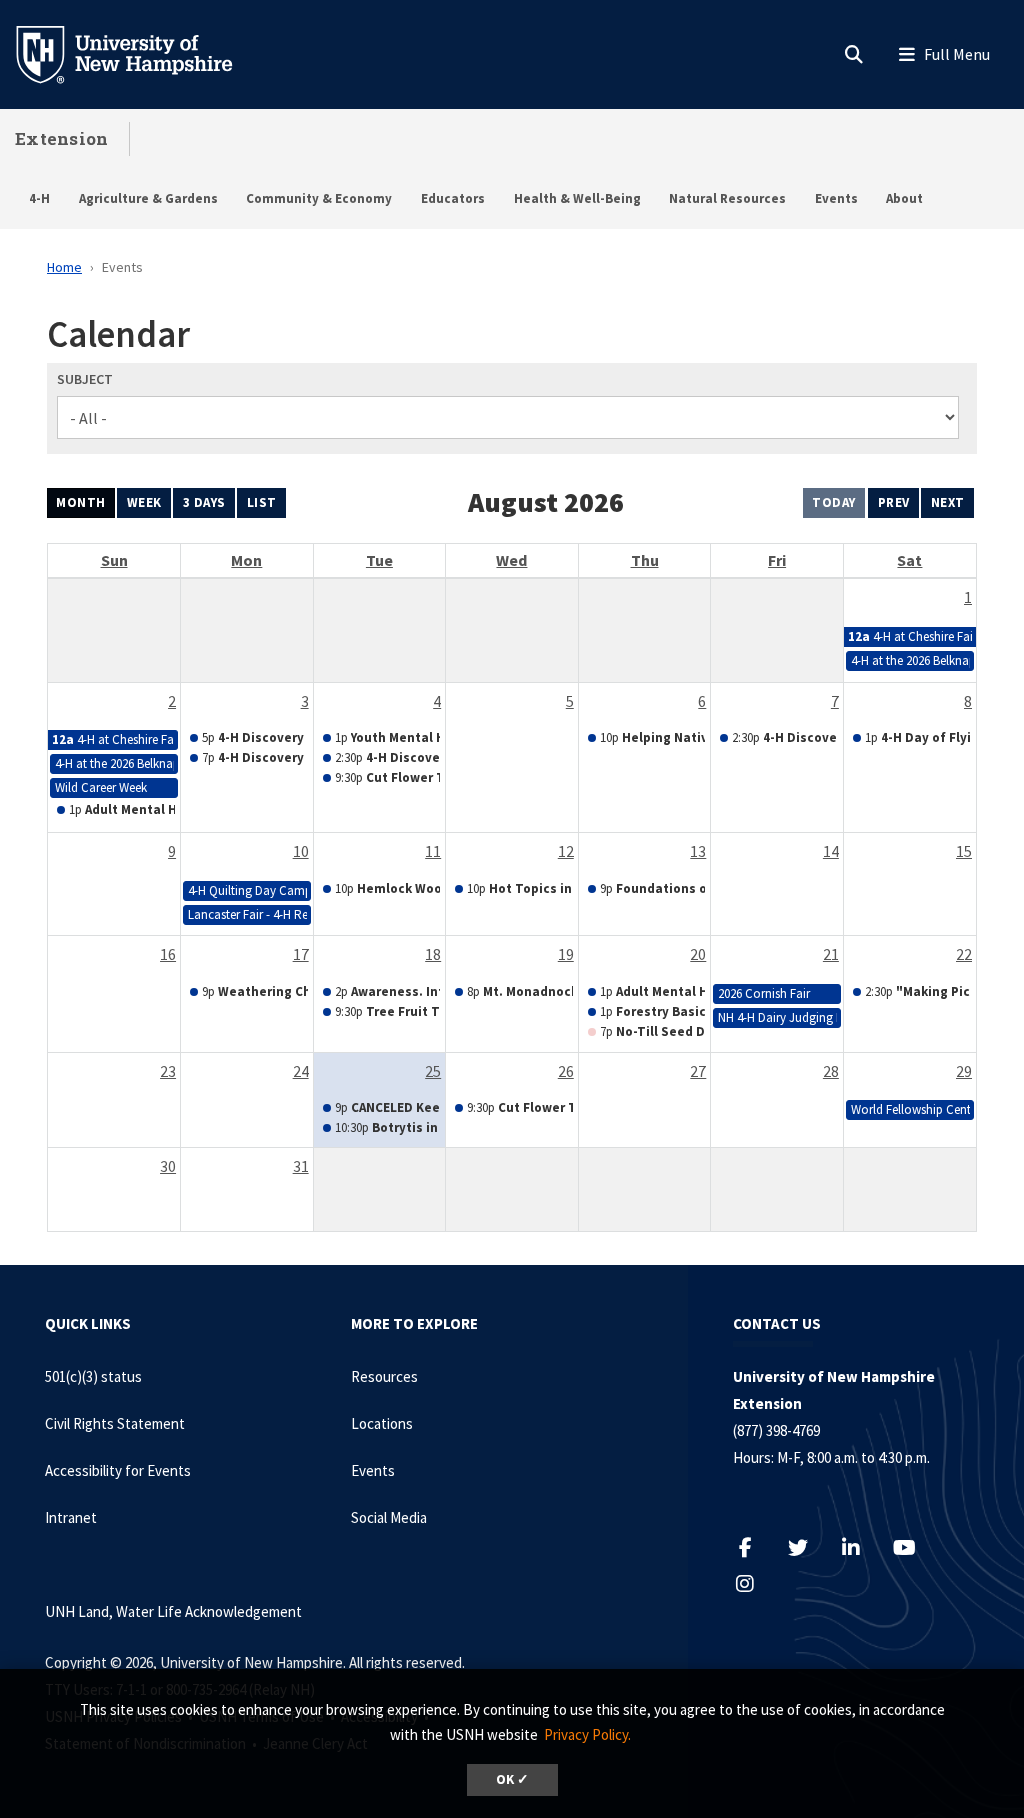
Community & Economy (319, 198)
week (144, 502)
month (81, 502)
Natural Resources (727, 198)
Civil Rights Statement (115, 1423)
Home (64, 267)
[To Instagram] (755, 1583)
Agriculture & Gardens (148, 198)
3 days (204, 502)
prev (894, 502)
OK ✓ (512, 1779)
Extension (62, 138)
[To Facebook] (755, 1547)
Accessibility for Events (118, 1470)
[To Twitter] (808, 1547)
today (834, 502)
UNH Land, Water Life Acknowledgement (173, 1611)
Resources (384, 1376)
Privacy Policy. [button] (587, 1734)
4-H (39, 198)
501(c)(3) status (93, 1376)
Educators (453, 198)
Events (836, 198)
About (904, 198)
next (948, 502)
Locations (382, 1423)
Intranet (71, 1517)
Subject (85, 379)
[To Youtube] (914, 1547)
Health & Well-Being (577, 198)
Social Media (389, 1517)
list (262, 502)
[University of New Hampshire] (140, 53)
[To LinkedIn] (861, 1547)
